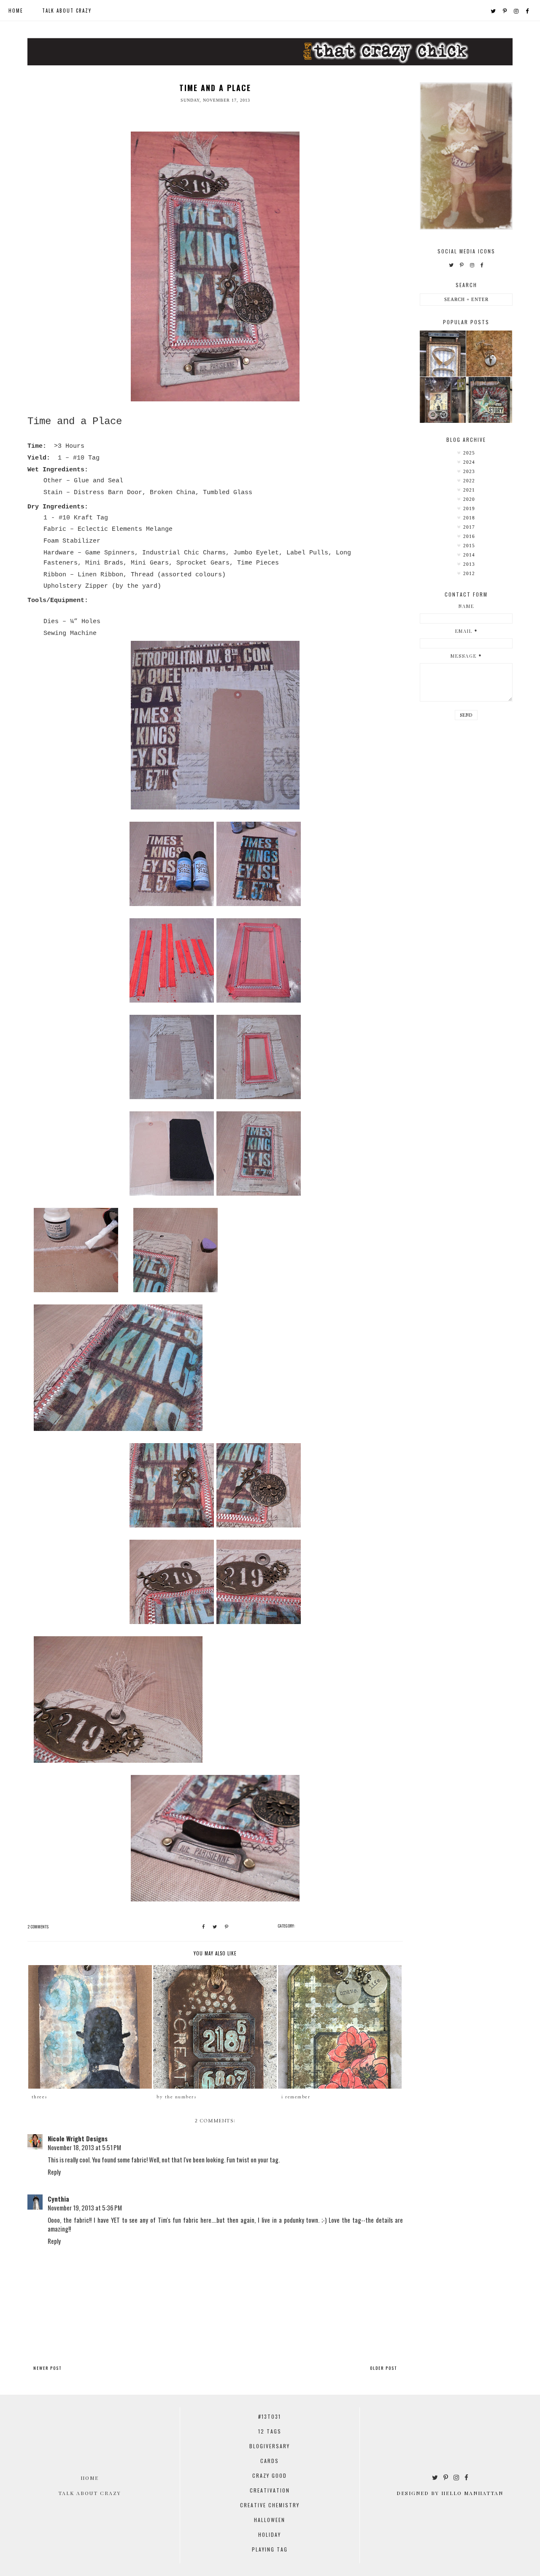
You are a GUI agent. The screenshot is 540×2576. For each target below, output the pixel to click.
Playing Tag (270, 2549)
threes (40, 2097)
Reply (54, 2172)
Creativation (270, 2490)
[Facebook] (528, 11)
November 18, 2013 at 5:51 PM (84, 2147)
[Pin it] (227, 1927)
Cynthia (58, 2199)
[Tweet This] (215, 1927)
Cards (270, 2461)
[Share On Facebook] (203, 1927)
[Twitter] (494, 11)
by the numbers (177, 2097)
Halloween (270, 2520)
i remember (296, 2097)
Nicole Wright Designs (78, 2138)
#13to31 (270, 2416)
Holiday (270, 2534)
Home (90, 2478)
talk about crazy (67, 11)
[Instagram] (517, 11)
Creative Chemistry (270, 2505)
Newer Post (47, 2368)
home (16, 11)
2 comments (38, 1927)
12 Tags (270, 2431)
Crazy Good (270, 2475)
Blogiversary (270, 2446)
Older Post (383, 2368)
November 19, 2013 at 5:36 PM (85, 2208)
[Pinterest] (505, 11)
